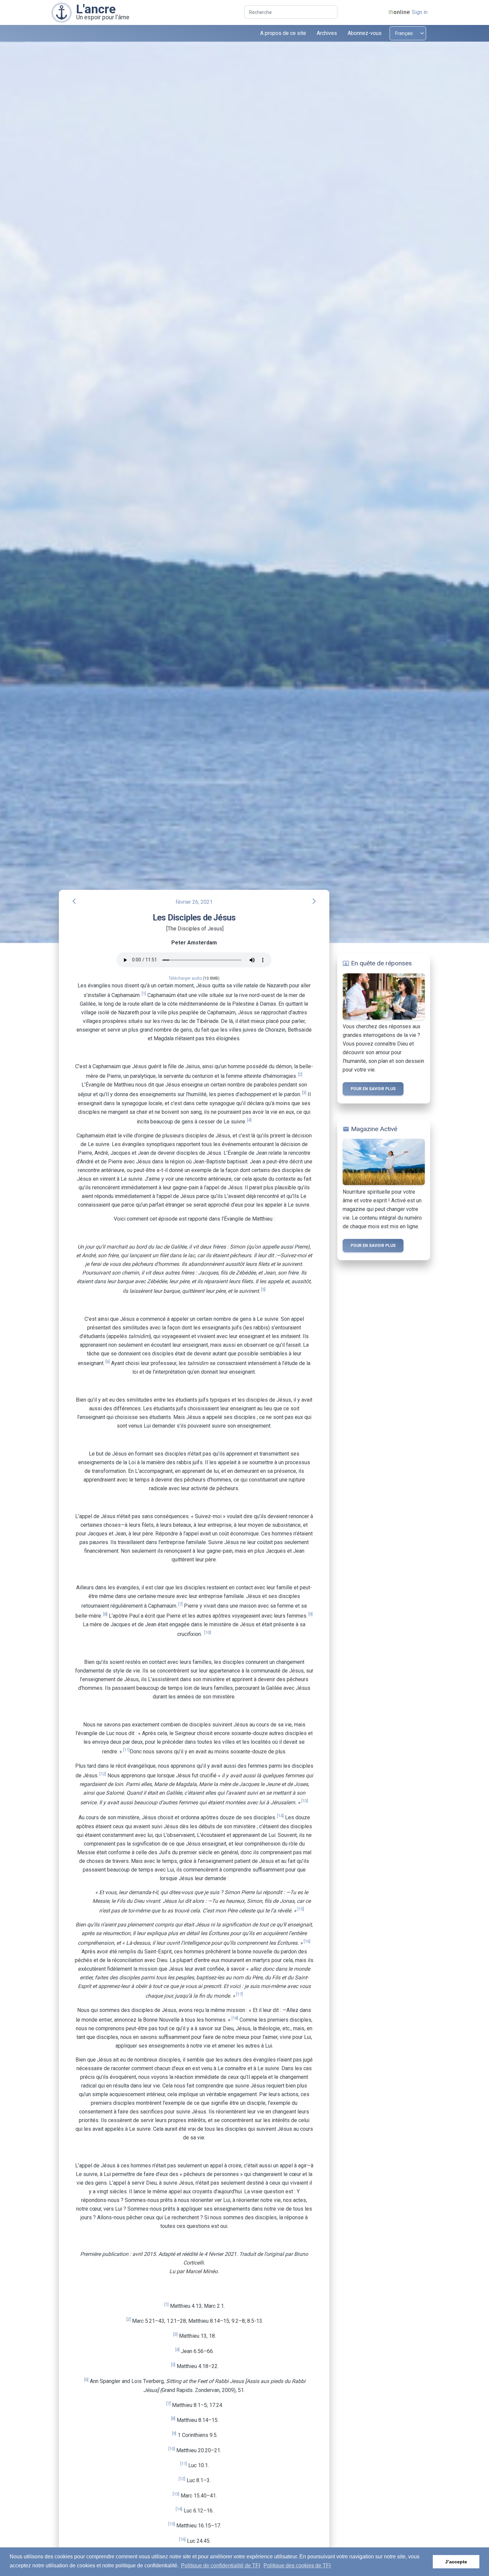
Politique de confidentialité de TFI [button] (221, 2566)
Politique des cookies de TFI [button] (297, 2566)
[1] (144, 993)
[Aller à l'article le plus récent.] (62, 12)
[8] (105, 1614)
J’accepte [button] (456, 2562)
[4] (249, 1120)
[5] (263, 1289)
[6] (108, 1362)
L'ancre (96, 9)
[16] (307, 1941)
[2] (300, 1074)
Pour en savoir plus (373, 1089)
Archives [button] (327, 33)
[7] (180, 1604)
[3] (304, 1093)
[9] (311, 1614)
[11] (126, 1750)
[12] (103, 1774)
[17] (240, 1994)
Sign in (420, 12)
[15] (301, 1909)
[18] (235, 2018)
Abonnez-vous (365, 33)
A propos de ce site (283, 33)
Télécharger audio (185, 978)
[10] (208, 1632)
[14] (280, 1816)
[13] (305, 1801)
